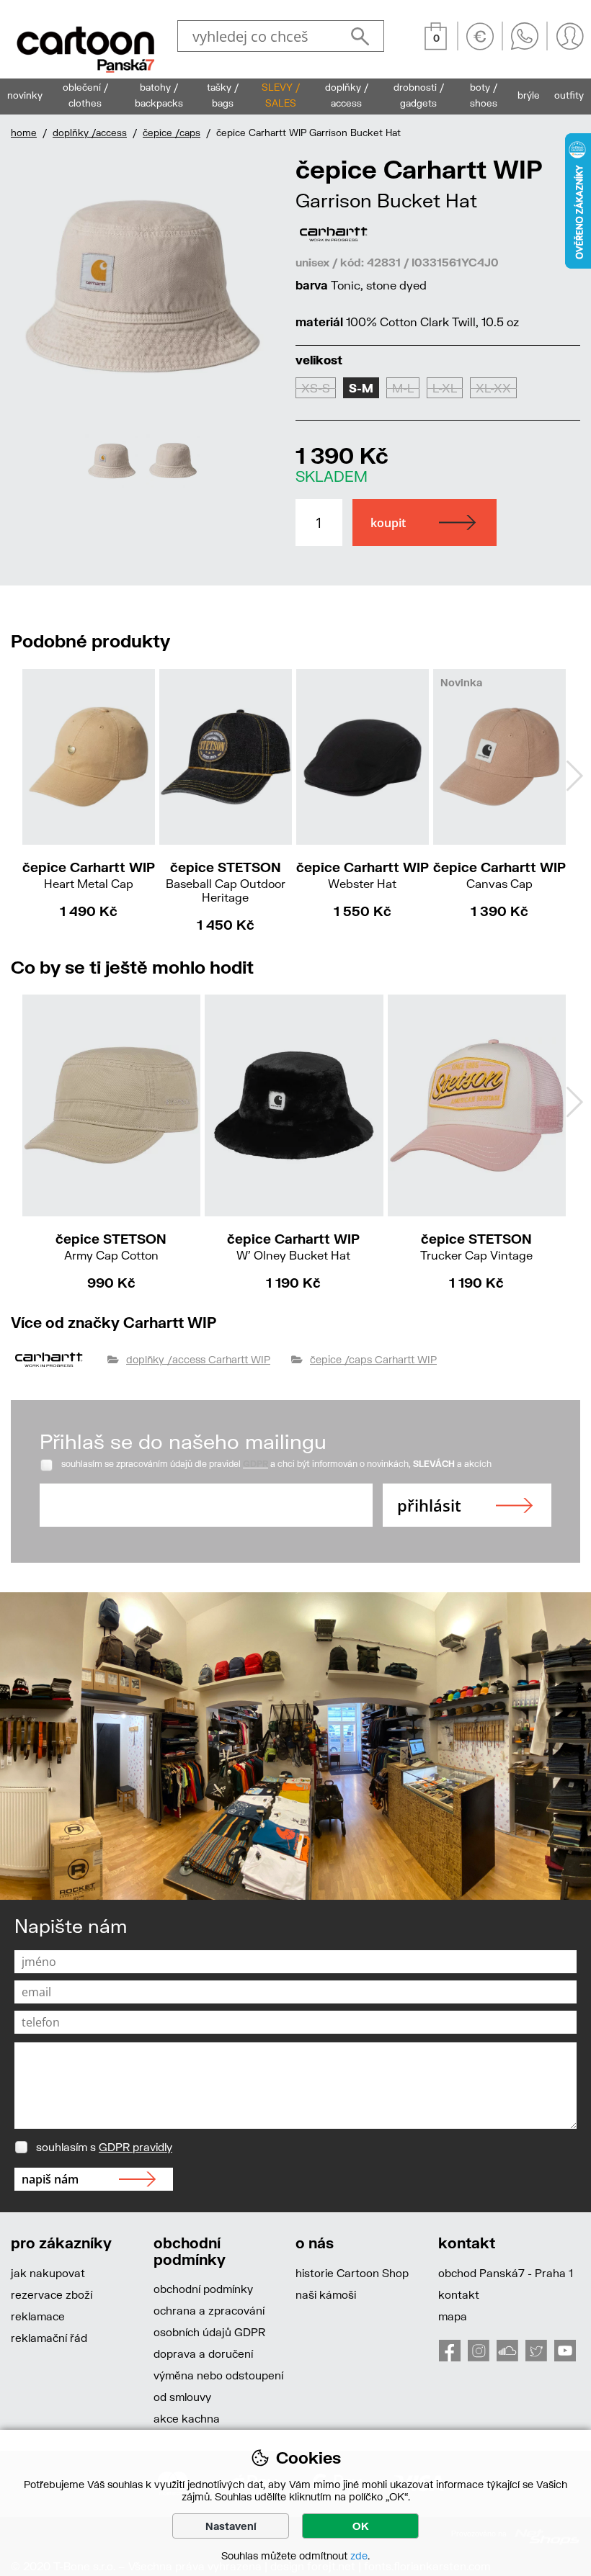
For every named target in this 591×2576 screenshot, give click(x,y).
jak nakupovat (48, 2273)
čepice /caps (172, 133)
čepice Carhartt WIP (89, 875)
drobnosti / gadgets (419, 95)
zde (359, 2555)
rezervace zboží (52, 2294)
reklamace (38, 2316)
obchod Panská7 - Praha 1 (506, 2273)
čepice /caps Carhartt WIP (373, 1359)
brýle (529, 95)
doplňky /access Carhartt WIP (198, 1359)
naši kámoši (326, 2294)
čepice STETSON (226, 881)
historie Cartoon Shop (352, 2273)
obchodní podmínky (203, 2289)
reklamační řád (49, 2338)
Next (261, 321)
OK (361, 2526)
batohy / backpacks (159, 95)
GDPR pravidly (135, 2147)
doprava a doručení (203, 2353)
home (24, 133)
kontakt (459, 2294)
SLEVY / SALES (281, 95)
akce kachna (187, 2418)
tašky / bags (223, 95)
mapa (453, 2316)
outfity (569, 95)
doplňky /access (90, 133)
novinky (25, 95)
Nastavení (231, 2526)
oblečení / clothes (85, 95)
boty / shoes (484, 95)
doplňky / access (347, 95)
